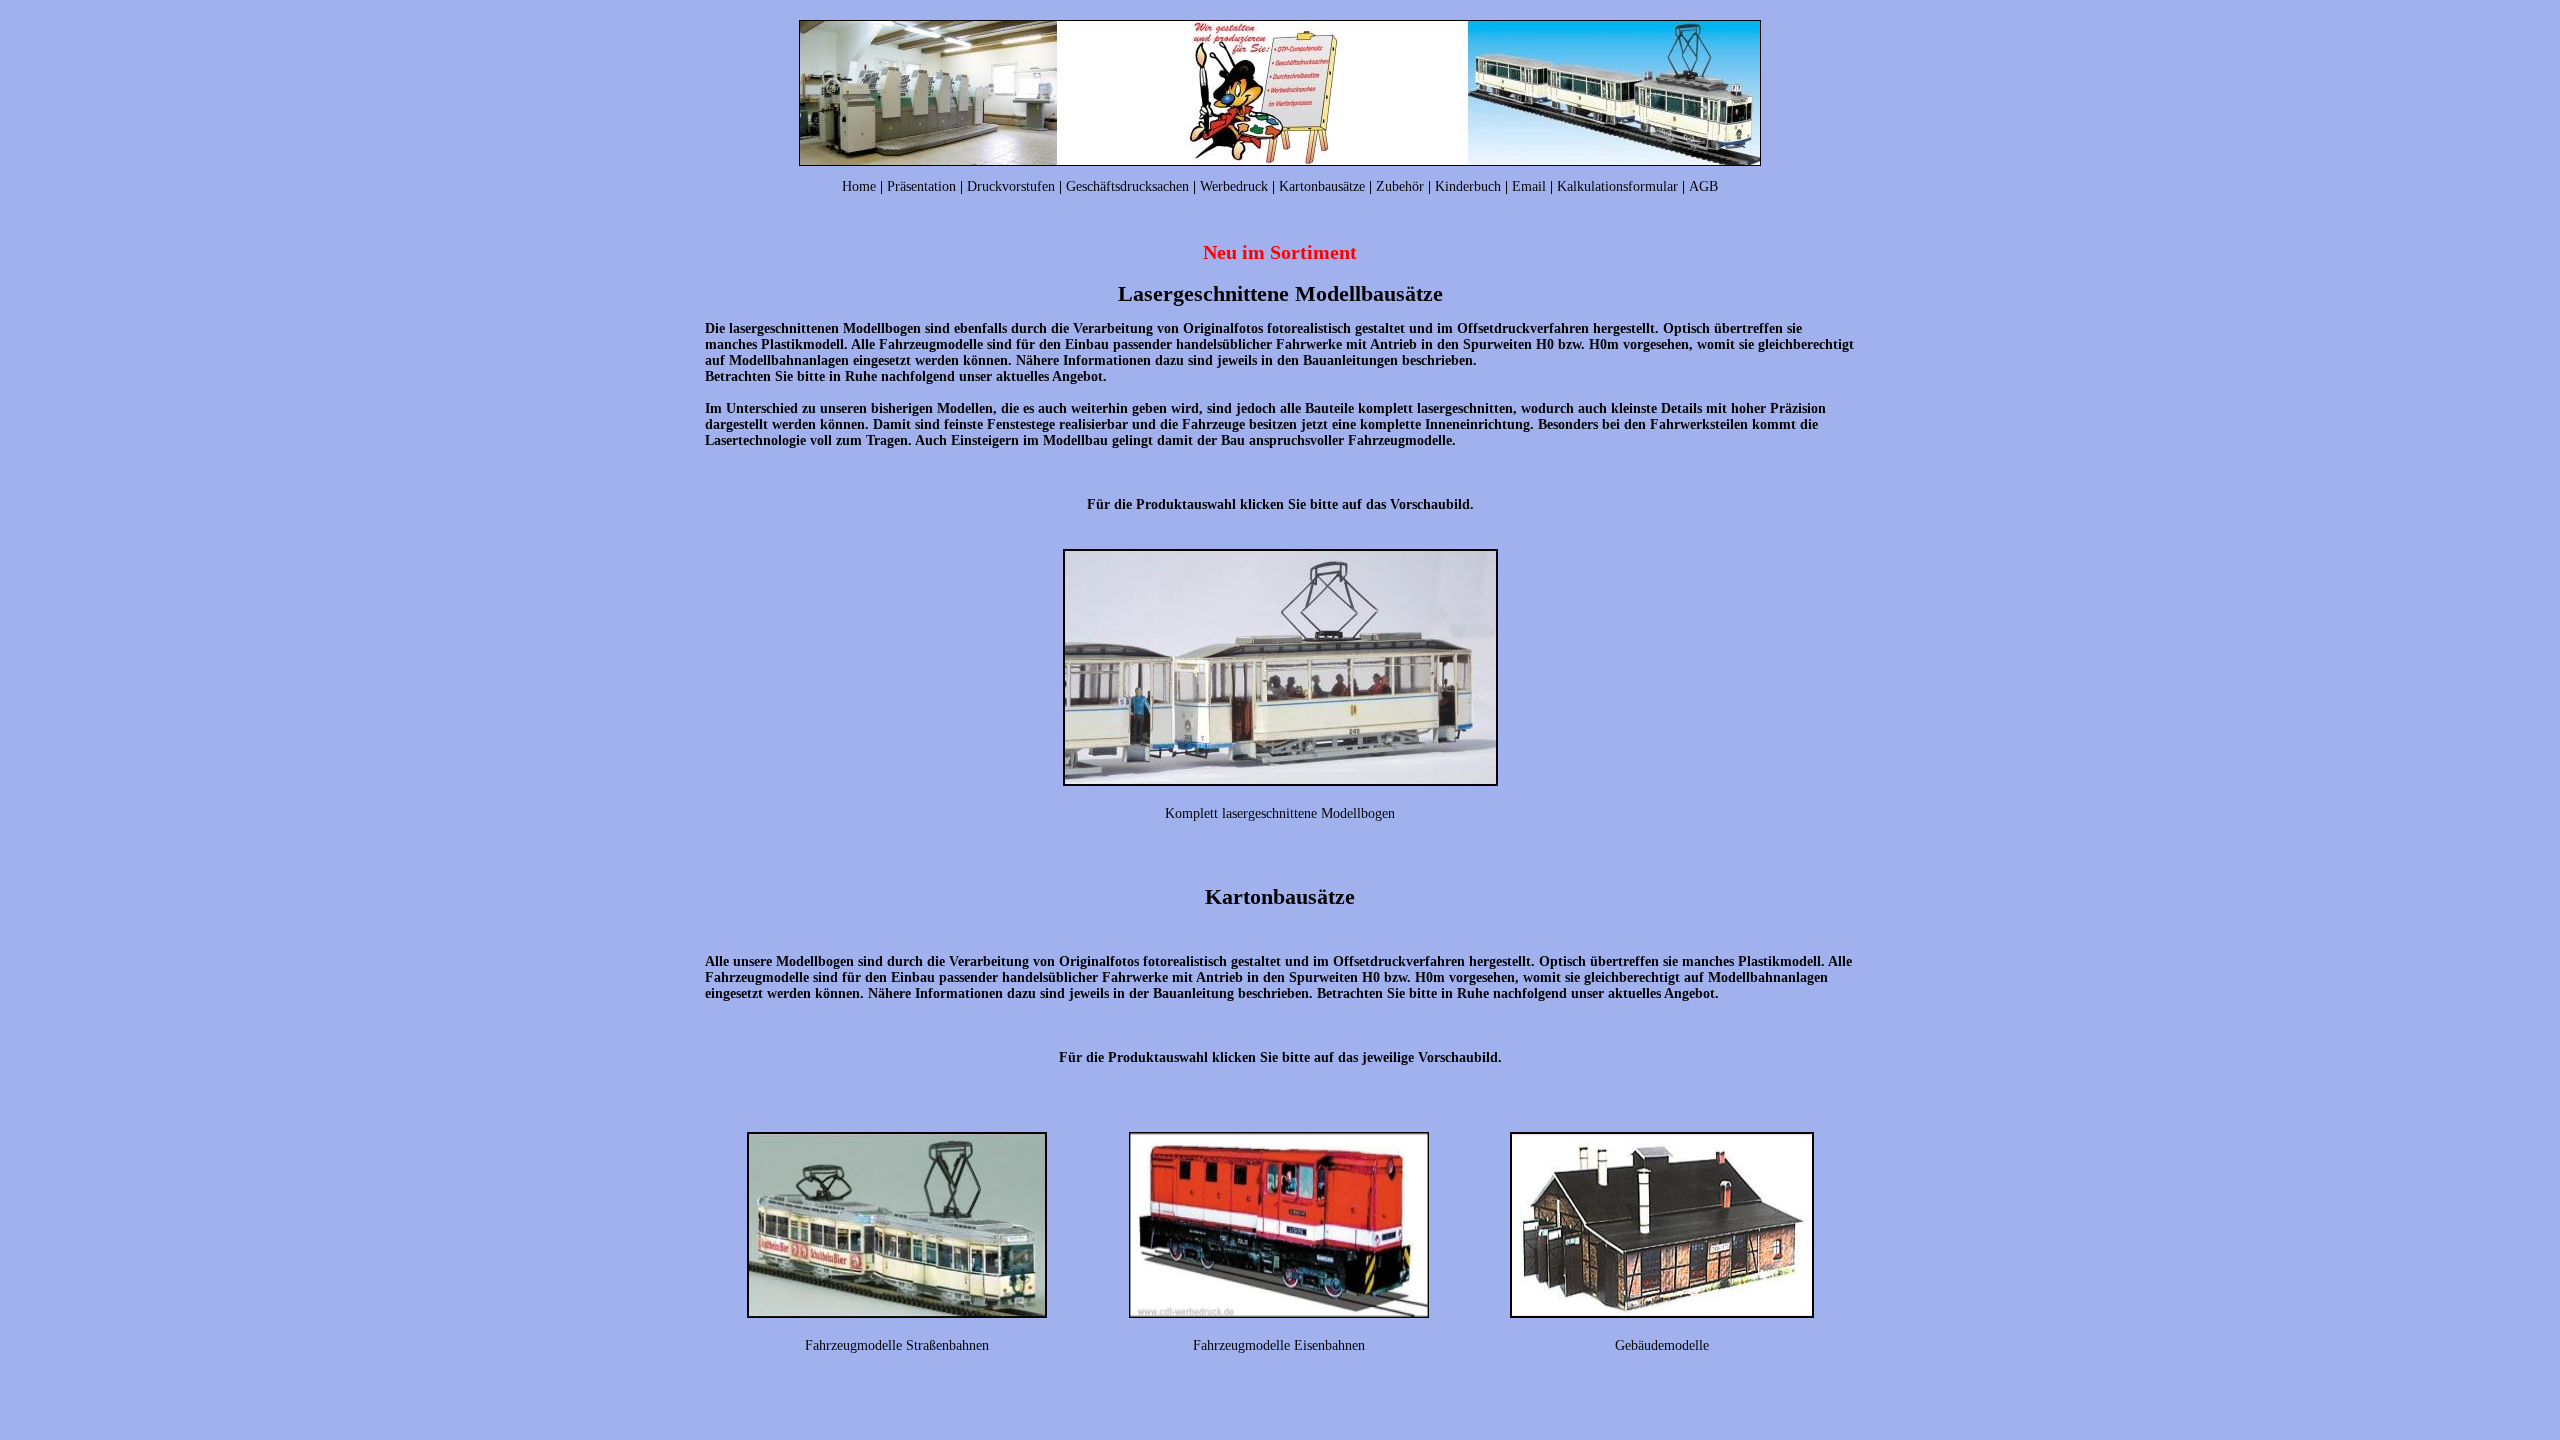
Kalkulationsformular (1617, 186)
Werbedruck (1234, 186)
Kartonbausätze (1322, 186)
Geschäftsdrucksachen (1127, 186)
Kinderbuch (1468, 186)
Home (859, 186)
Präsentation (921, 186)
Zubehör (1400, 186)
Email (1529, 186)
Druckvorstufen (1011, 186)
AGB (1703, 186)
